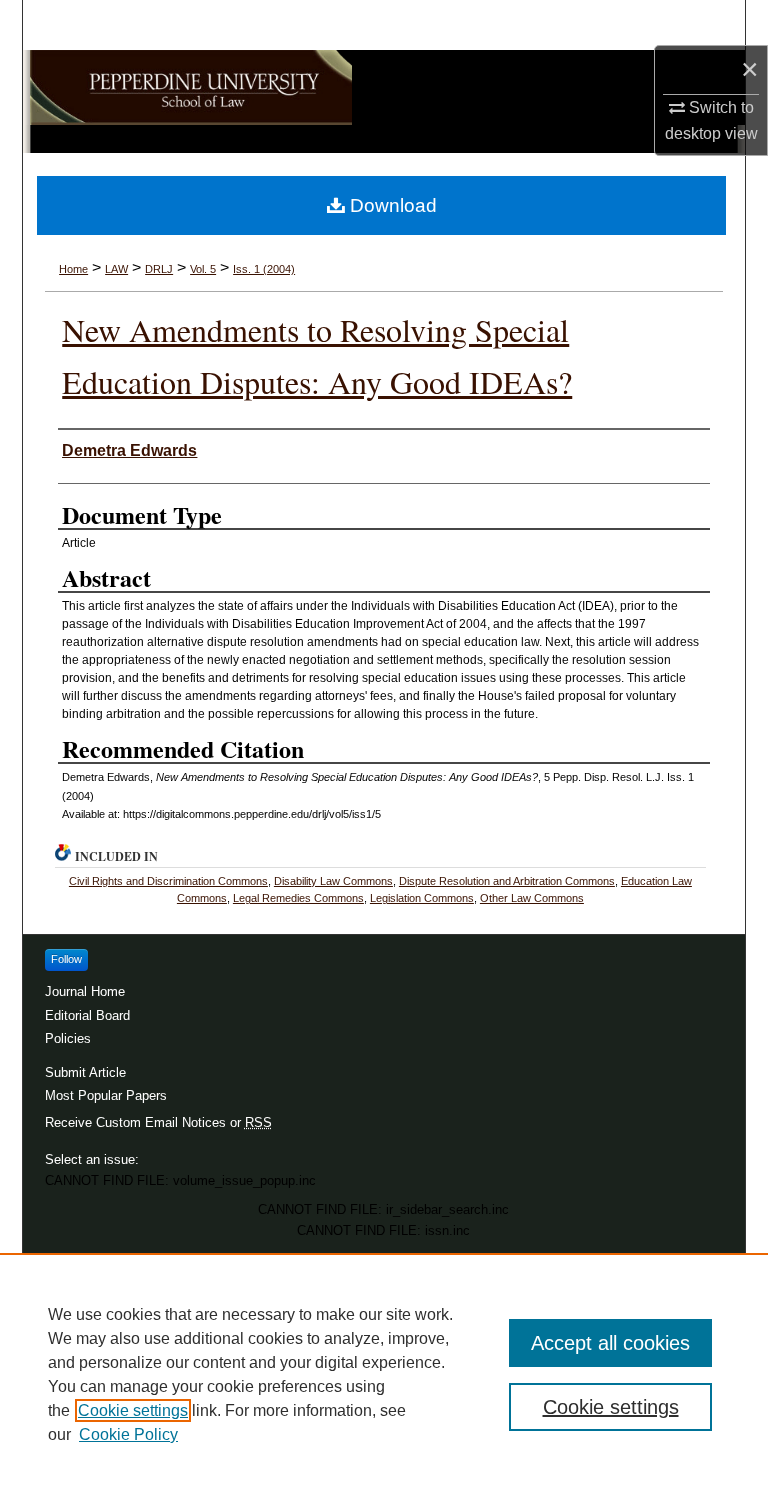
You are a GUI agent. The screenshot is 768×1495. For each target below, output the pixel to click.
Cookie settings (133, 1410)
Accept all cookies (610, 1343)
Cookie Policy (128, 1434)
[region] (384, 1374)
